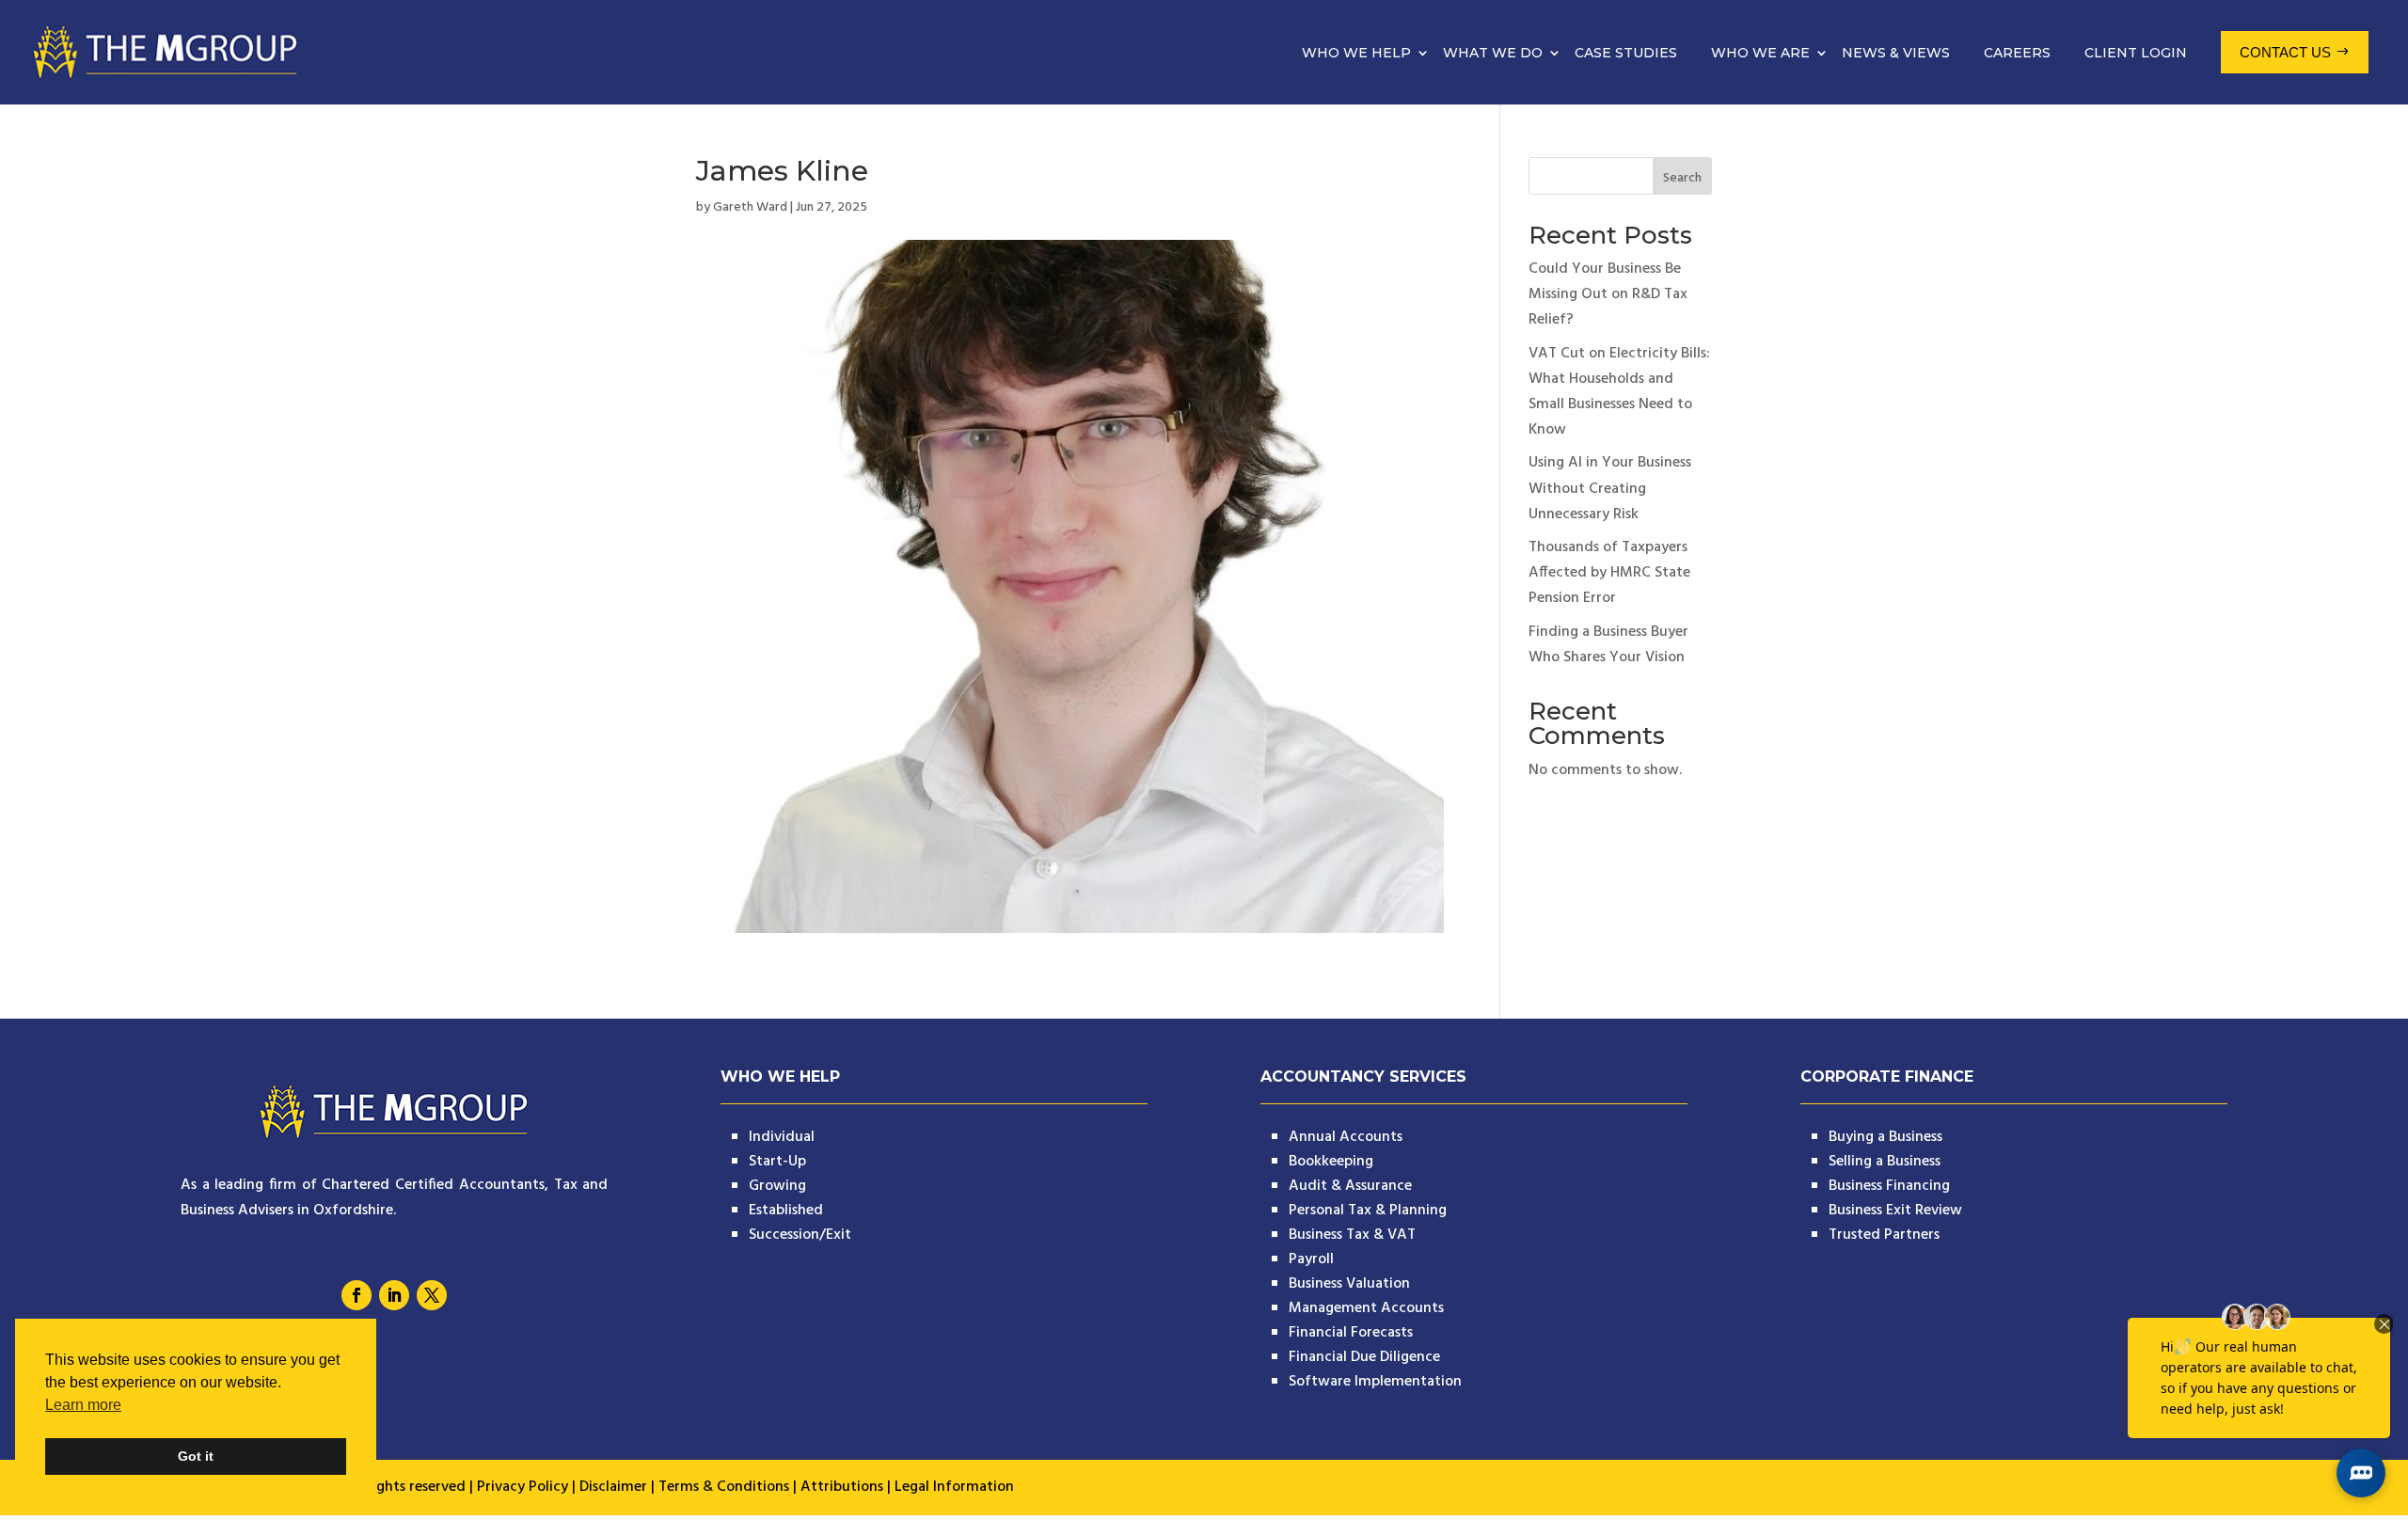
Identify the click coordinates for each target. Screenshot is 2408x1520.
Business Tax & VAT (1352, 1235)
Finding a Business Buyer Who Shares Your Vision (1608, 645)
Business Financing (1889, 1186)
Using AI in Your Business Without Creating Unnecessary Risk (1610, 488)
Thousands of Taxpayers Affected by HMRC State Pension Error (1609, 573)
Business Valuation (1349, 1284)
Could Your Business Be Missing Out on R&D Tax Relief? (1608, 294)
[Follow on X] (432, 1295)
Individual (782, 1137)
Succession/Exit (800, 1235)
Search (1682, 178)
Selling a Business (1885, 1162)
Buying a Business (1885, 1137)
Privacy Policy (523, 1487)
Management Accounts (1366, 1308)
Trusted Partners (1884, 1235)
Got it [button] (196, 1456)
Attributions (842, 1487)
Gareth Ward (750, 207)
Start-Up (777, 1162)
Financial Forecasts (1351, 1333)
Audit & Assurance (1350, 1186)
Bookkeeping (1331, 1162)
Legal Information (954, 1487)
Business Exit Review (1895, 1211)
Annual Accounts (1346, 1137)
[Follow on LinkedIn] (394, 1295)
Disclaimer (613, 1487)
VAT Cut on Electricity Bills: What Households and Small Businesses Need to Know (1619, 392)
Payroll (1311, 1259)
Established (786, 1211)
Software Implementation (1375, 1382)
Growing (777, 1186)
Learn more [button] (83, 1405)
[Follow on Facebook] (356, 1295)
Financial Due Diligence (1364, 1357)
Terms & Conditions (724, 1487)
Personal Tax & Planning (1368, 1211)
